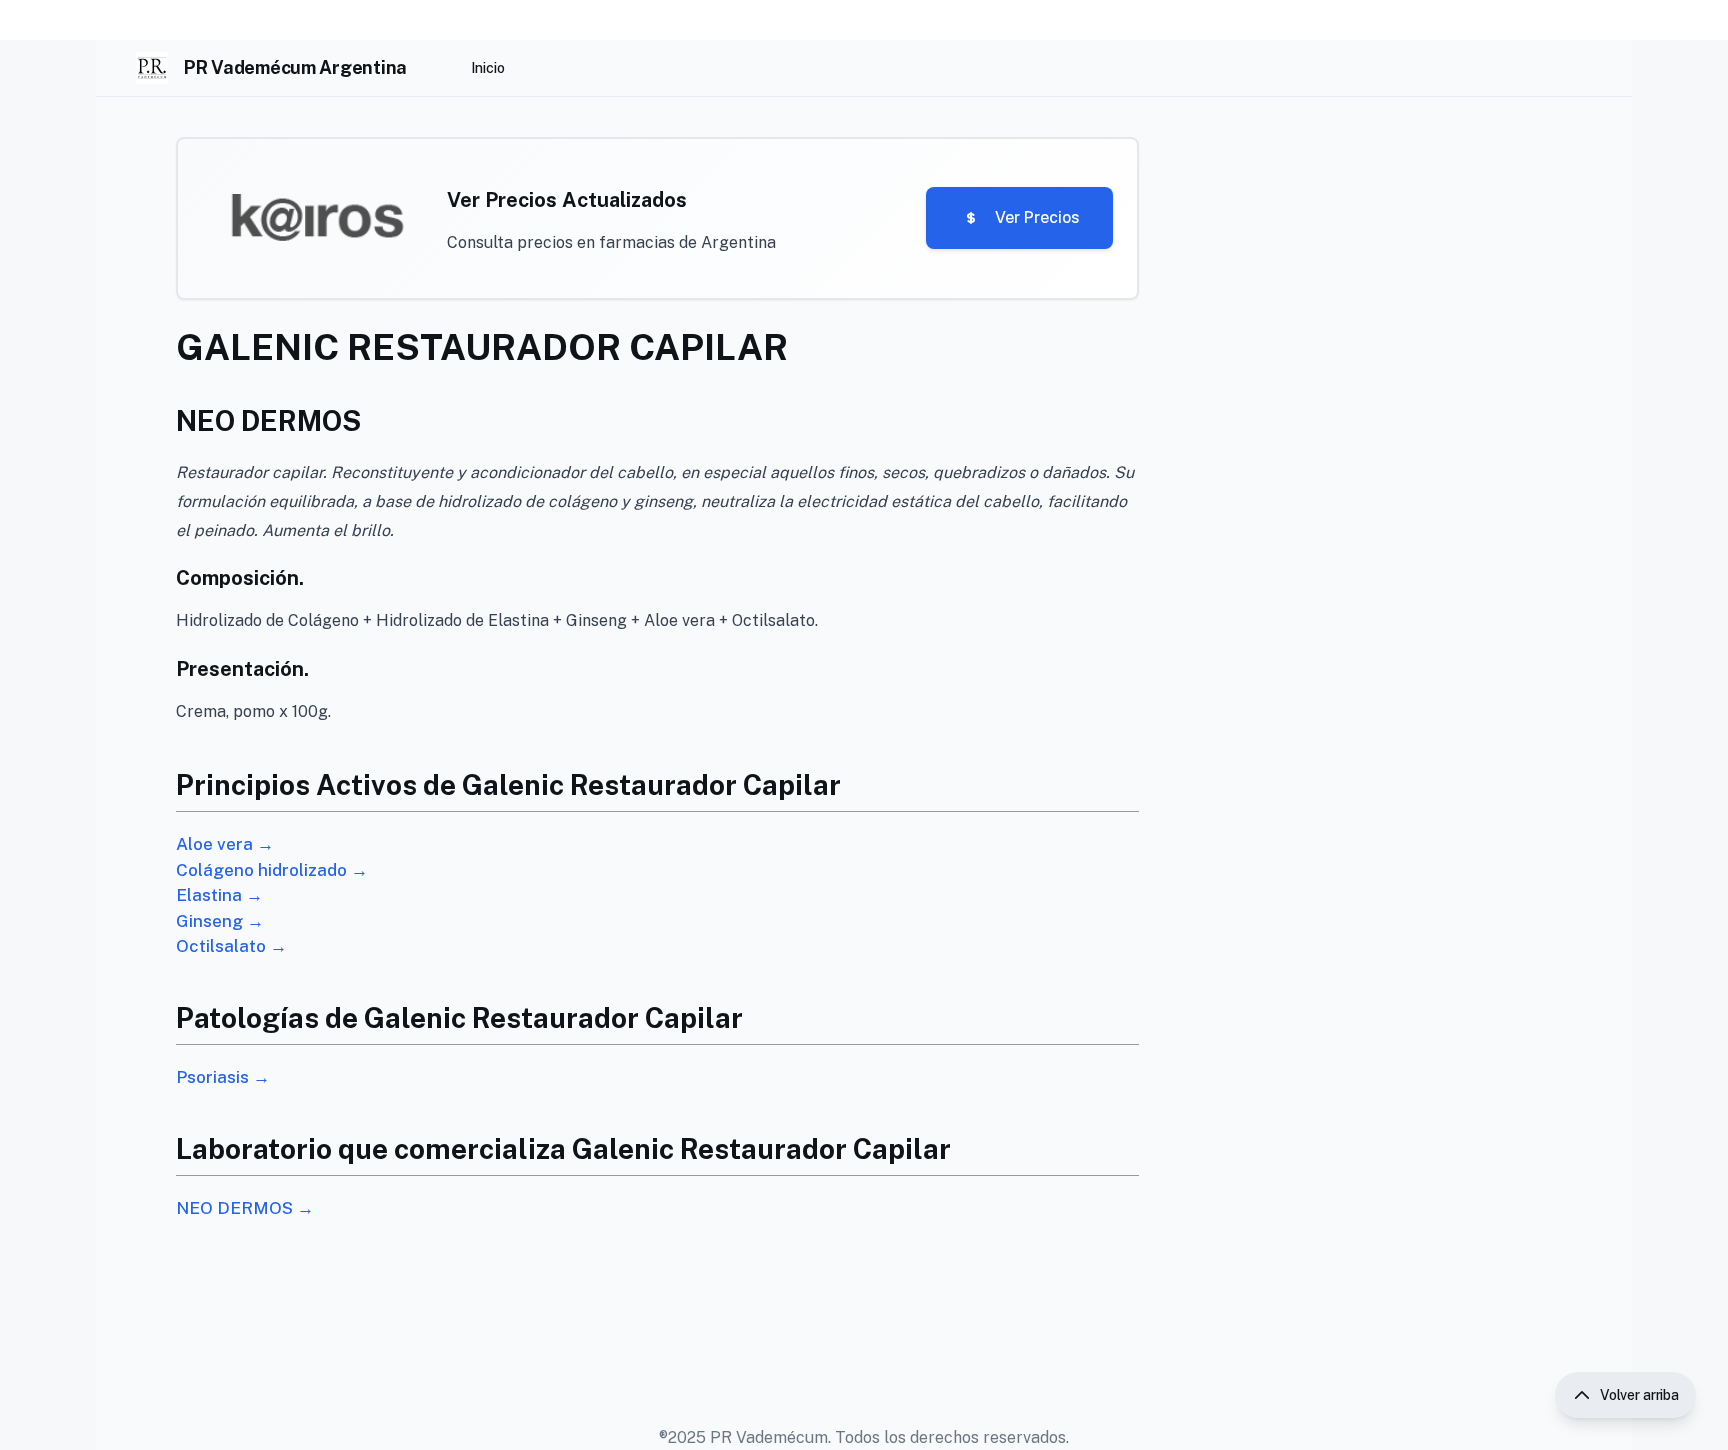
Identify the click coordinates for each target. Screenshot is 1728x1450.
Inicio (488, 68)
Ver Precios (1037, 217)
